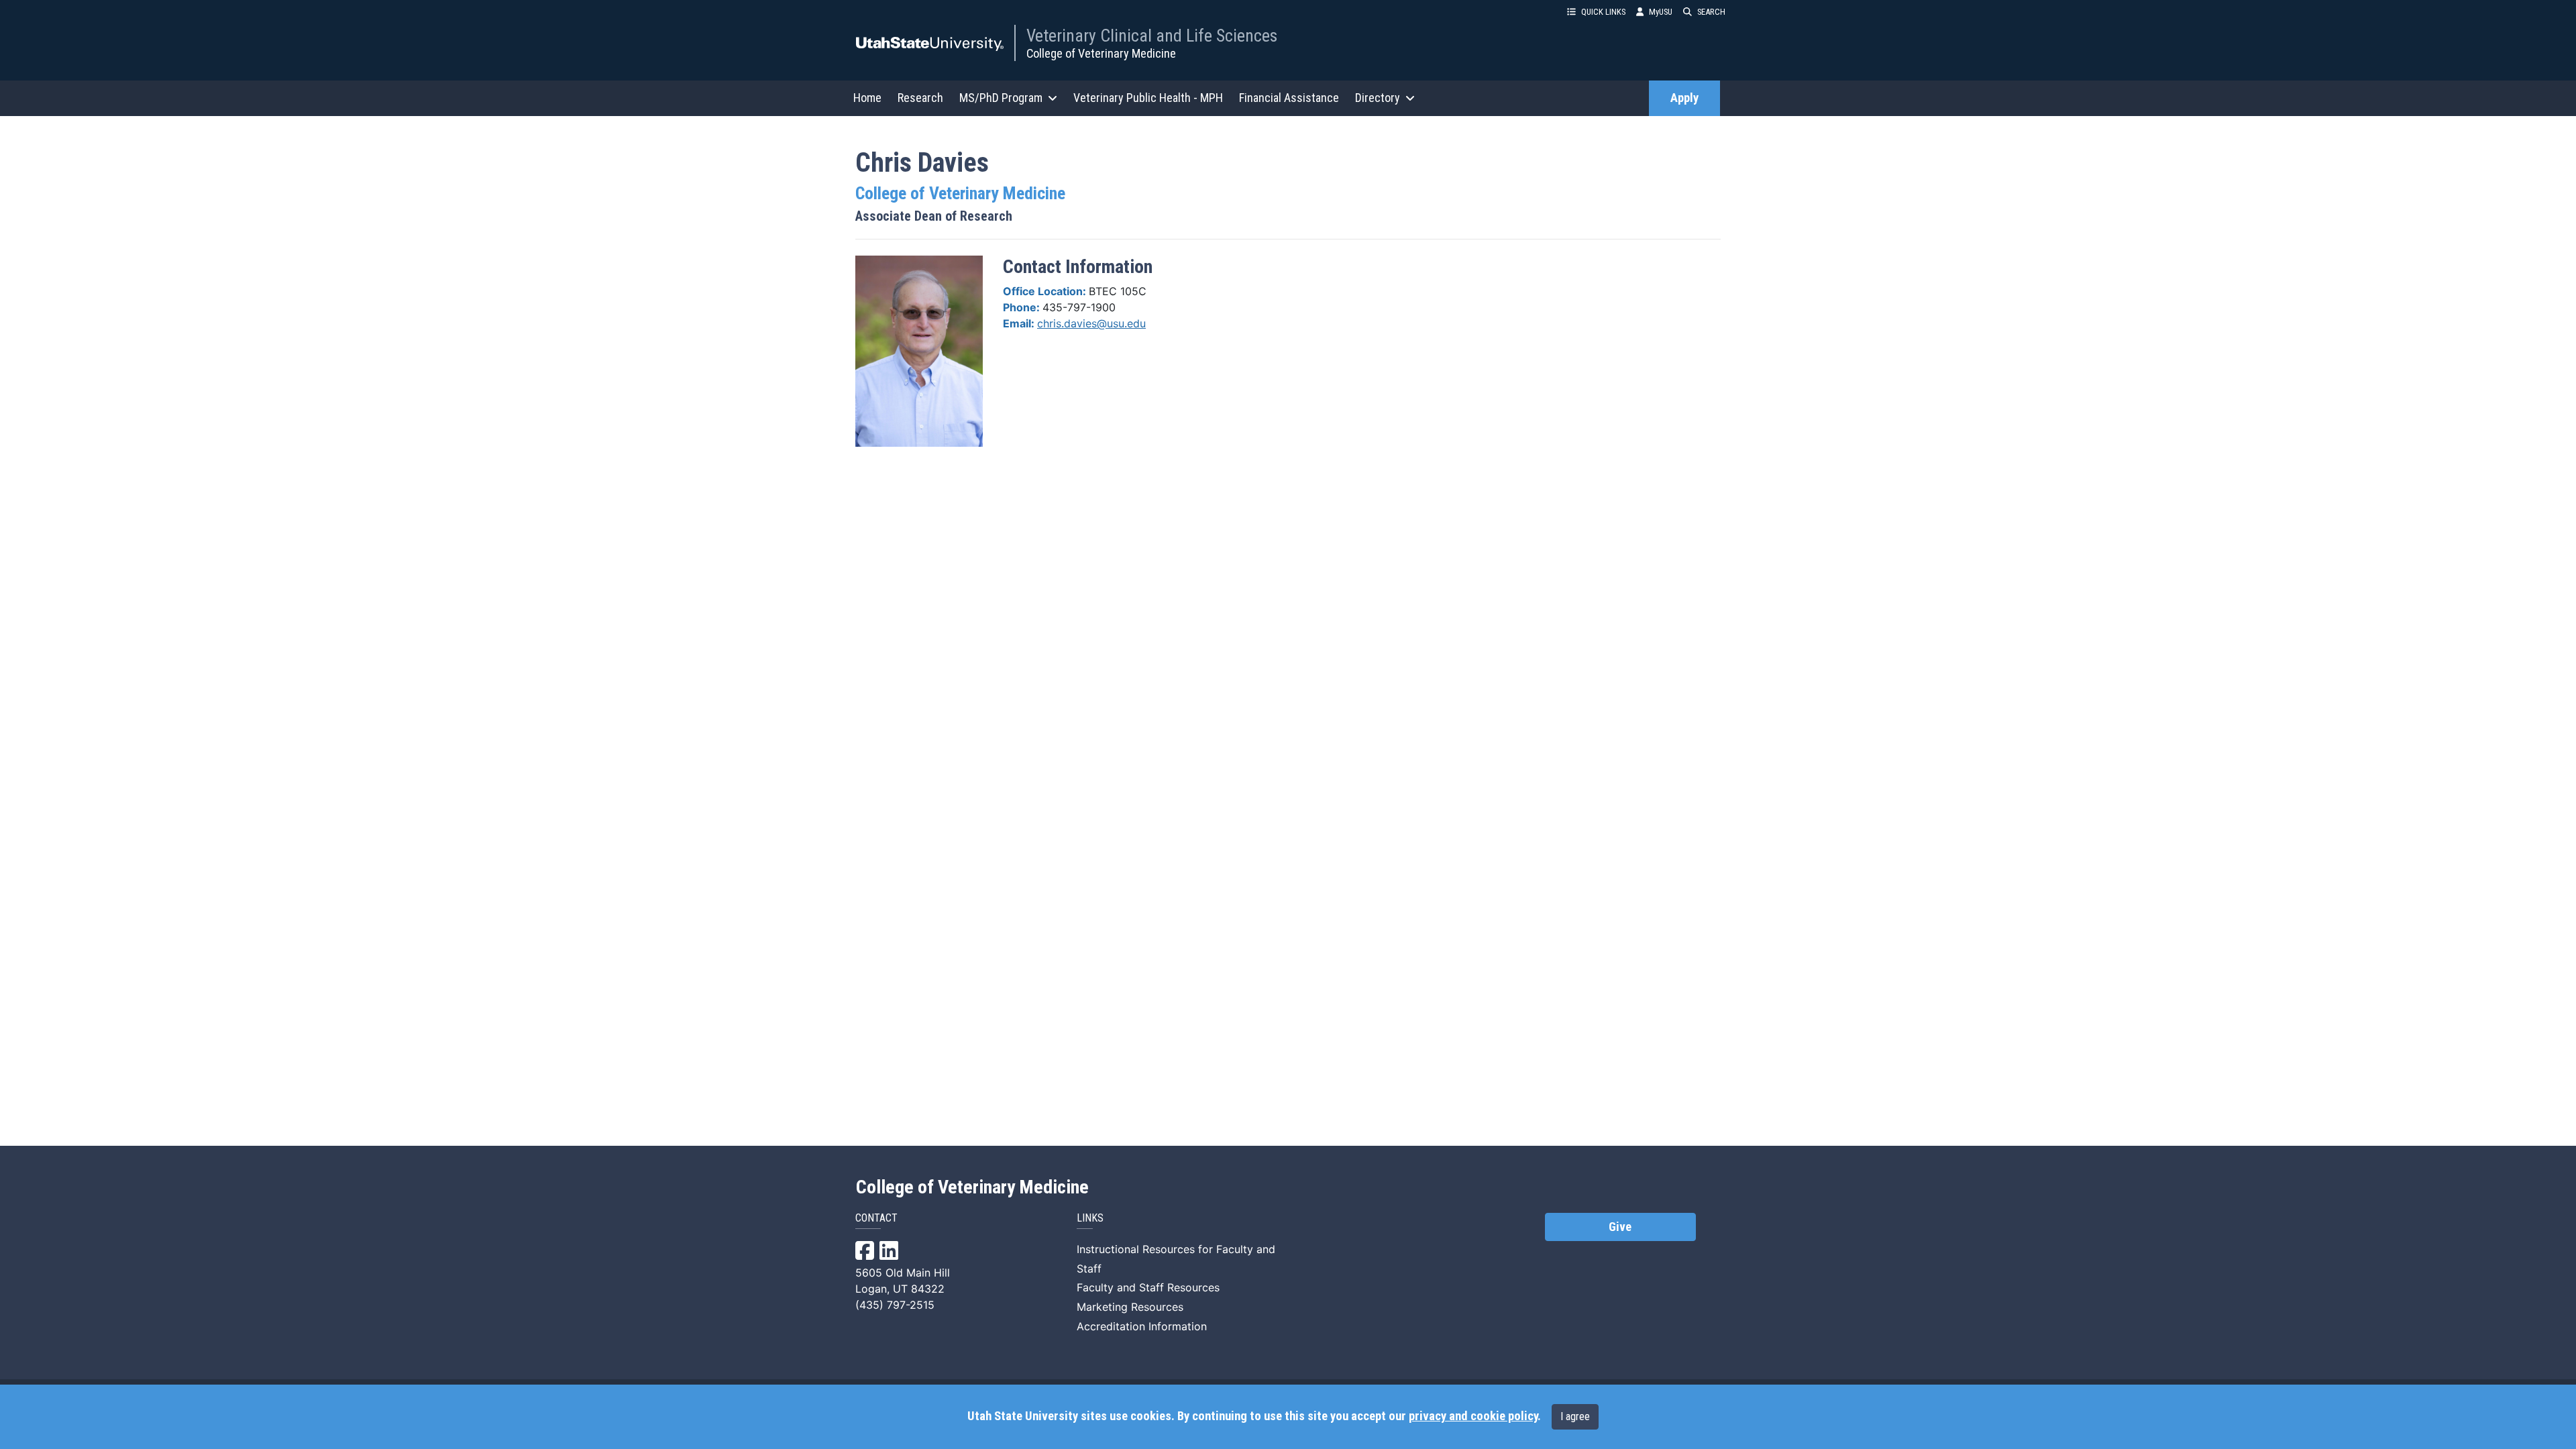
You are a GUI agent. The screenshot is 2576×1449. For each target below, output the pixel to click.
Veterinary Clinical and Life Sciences (1152, 36)
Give (1620, 1227)
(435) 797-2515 (895, 1305)
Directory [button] (1378, 98)
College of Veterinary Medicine (1101, 53)
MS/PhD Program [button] (1001, 98)
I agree (1575, 1416)
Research (920, 98)
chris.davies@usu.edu (1091, 323)
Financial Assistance (1289, 98)
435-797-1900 (1079, 307)
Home (867, 98)
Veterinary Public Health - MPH (1148, 98)
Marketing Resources (1130, 1307)
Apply (1684, 98)
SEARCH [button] (1711, 12)
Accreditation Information (1142, 1326)
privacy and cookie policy (1473, 1416)
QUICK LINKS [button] (1603, 12)
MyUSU (1661, 12)
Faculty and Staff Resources (1148, 1287)
